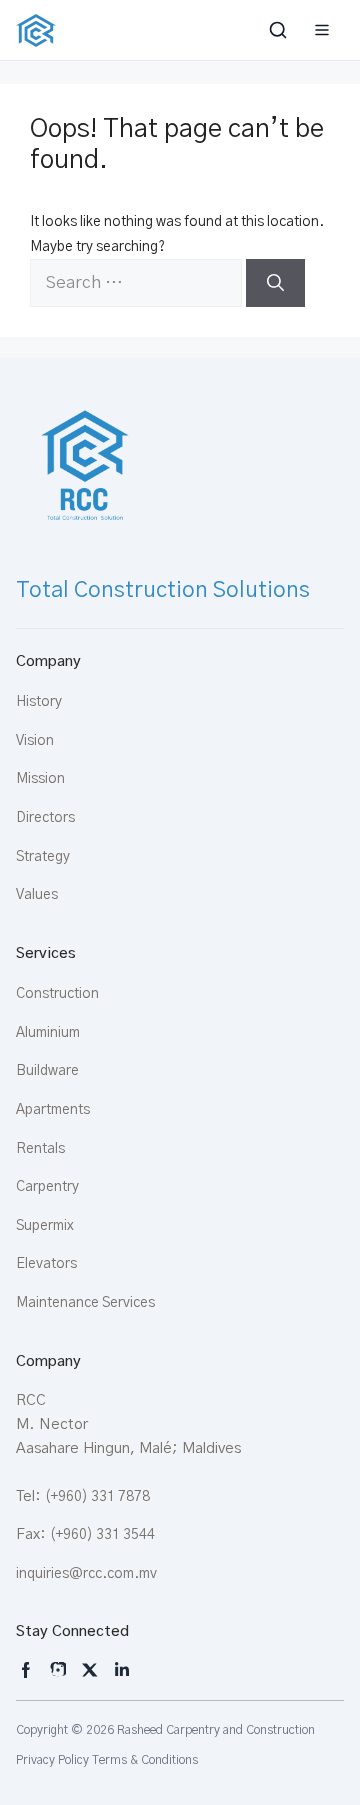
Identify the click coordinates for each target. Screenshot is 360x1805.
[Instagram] (26, 1670)
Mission (40, 779)
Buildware (47, 1071)
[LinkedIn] (122, 1670)
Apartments (53, 1110)
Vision (35, 741)
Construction (57, 994)
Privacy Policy (52, 1760)
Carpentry (47, 1187)
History (39, 702)
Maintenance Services (85, 1303)
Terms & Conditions (145, 1760)
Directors (45, 818)
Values (37, 895)
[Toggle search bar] (280, 30)
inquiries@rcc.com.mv (86, 1574)
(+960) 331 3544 (102, 1535)
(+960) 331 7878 (97, 1497)
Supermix (45, 1226)
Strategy (43, 857)
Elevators (46, 1264)
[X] (90, 1670)
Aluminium (48, 1033)
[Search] (275, 283)
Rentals (40, 1149)
